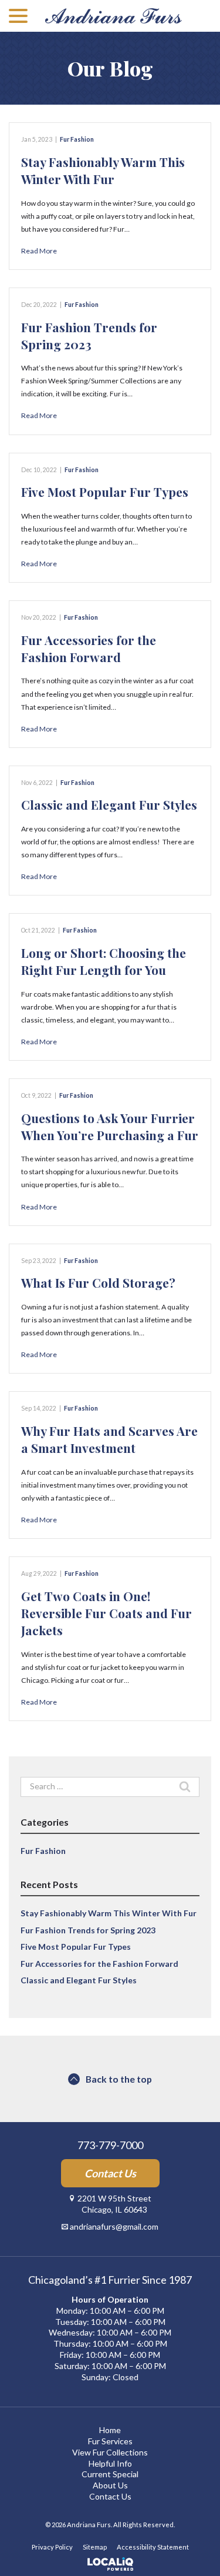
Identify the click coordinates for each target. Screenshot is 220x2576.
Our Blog (110, 68)
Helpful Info (110, 2463)
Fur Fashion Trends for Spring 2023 (89, 335)
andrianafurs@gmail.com (114, 2226)
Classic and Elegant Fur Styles (109, 804)
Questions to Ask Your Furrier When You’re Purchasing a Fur (110, 1126)
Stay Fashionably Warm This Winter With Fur (103, 170)
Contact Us (110, 2173)
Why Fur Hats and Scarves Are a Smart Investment (109, 1439)
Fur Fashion (77, 139)
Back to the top (119, 2079)
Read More (39, 251)
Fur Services (110, 2441)
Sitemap (95, 2547)
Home (110, 2430)
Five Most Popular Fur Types (105, 492)
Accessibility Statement (153, 2547)
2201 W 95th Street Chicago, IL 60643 (114, 2204)
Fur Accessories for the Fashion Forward (89, 648)
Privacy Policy (52, 2547)
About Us (110, 2485)
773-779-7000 (110, 2146)
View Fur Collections (110, 2452)
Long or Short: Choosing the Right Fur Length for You (104, 961)
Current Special (110, 2474)
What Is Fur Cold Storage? (98, 1282)
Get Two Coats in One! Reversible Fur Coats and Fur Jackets (106, 1613)
